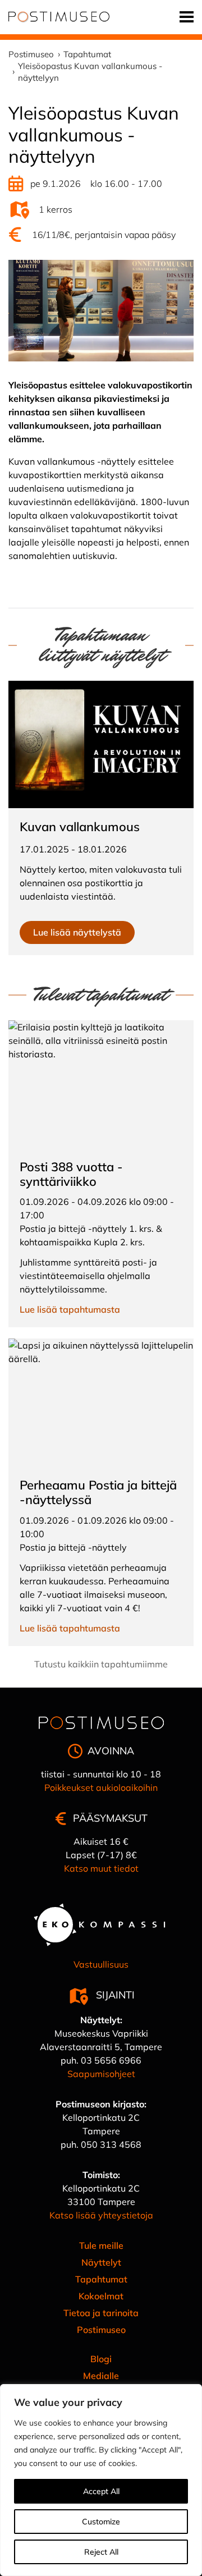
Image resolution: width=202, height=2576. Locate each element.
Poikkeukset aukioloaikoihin (101, 1787)
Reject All (101, 2552)
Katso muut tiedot (101, 1868)
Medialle (101, 2376)
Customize (101, 2522)
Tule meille (101, 2245)
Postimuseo (101, 2330)
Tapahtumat (101, 2279)
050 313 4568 (111, 2144)
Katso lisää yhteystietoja (101, 2215)
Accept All (101, 2491)
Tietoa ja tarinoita (101, 2313)
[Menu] (187, 17)
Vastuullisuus (101, 1964)
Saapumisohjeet (101, 2074)
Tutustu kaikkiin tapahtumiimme (101, 1664)
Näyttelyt (101, 2262)
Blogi (101, 2359)
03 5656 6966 (111, 2060)
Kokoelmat (101, 2296)
